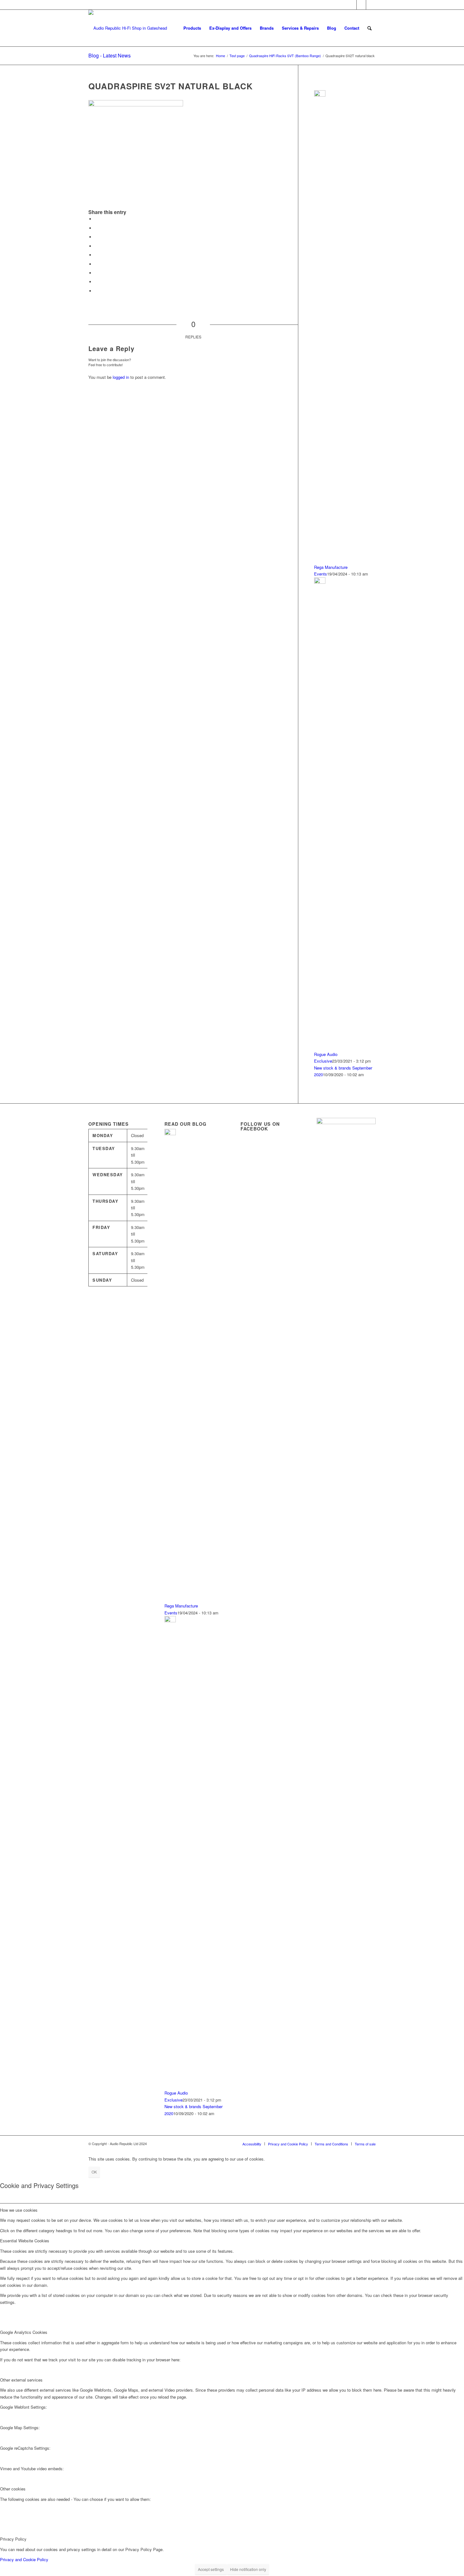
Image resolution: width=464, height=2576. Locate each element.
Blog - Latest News (110, 55)
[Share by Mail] (96, 291)
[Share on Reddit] (96, 282)
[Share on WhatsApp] (96, 237)
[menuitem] (192, 28)
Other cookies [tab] (13, 2489)
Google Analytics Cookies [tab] (24, 2332)
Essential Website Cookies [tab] (25, 2241)
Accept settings (211, 2569)
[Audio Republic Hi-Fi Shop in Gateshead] (128, 28)
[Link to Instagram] (371, 5)
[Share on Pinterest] (96, 246)
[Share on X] (96, 228)
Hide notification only (248, 2569)
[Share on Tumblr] (96, 264)
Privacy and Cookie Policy (24, 2559)
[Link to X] (352, 5)
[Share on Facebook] (96, 219)
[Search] (369, 28)
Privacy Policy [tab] (13, 2539)
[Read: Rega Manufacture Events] (320, 95)
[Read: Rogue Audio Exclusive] (320, 582)
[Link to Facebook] (361, 5)
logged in (121, 377)
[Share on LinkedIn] (96, 255)
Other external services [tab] (21, 2380)
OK (94, 2172)
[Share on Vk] (96, 273)
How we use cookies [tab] (19, 2210)
